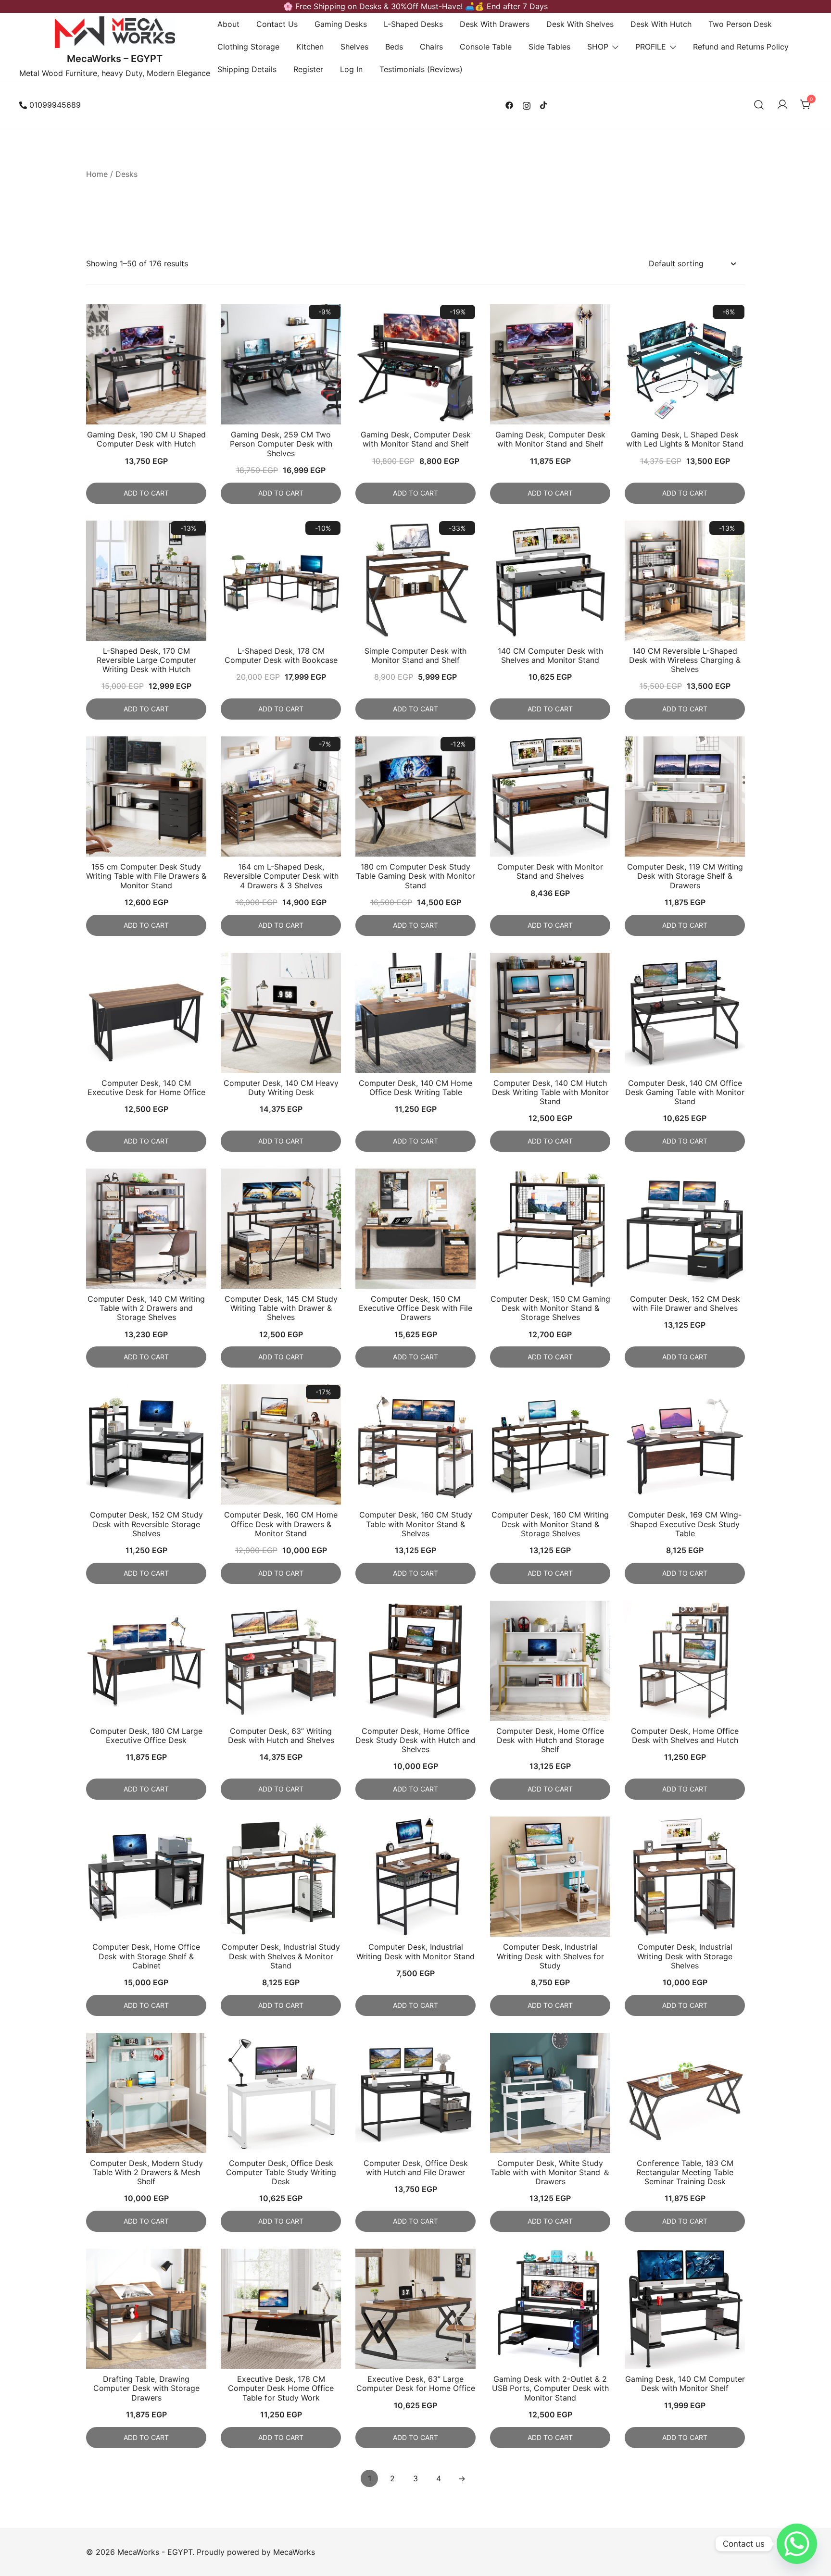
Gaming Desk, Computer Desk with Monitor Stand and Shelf (416, 439)
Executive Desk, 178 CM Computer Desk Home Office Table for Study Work (281, 2388)
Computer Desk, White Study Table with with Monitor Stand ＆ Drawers (550, 2172)
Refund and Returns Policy (741, 47)
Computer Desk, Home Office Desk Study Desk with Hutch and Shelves (415, 1740)
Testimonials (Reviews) (421, 69)
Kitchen (310, 47)
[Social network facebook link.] (509, 105)
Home (97, 174)
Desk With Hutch (661, 24)
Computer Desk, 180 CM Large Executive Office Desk (146, 1736)
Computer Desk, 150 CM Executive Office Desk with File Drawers (415, 1308)
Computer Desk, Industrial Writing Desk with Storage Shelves (685, 1956)
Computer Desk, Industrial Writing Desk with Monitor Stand (415, 1951)
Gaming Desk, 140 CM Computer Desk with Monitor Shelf (685, 2383)
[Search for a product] (759, 105)
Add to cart (146, 493)
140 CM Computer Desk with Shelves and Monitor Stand (550, 655)
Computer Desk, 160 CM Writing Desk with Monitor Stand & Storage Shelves (550, 1524)
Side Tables (549, 47)
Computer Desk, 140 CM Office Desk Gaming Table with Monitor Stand (685, 1092)
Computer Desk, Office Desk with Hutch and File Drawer (416, 2168)
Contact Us (277, 24)
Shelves (354, 47)
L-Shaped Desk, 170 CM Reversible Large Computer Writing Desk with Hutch (146, 660)
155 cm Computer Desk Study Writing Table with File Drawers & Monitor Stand (146, 876)
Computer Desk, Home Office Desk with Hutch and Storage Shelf (550, 1740)
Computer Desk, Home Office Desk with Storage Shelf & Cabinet (146, 1956)
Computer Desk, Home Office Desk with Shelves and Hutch (685, 1736)
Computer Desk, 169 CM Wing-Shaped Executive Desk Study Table (685, 1524)
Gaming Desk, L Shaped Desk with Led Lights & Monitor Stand (685, 439)
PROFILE (651, 47)
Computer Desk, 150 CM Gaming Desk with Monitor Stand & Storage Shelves (550, 1308)
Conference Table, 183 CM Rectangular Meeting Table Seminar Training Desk (685, 2172)
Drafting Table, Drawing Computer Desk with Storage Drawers (146, 2388)
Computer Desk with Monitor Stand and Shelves (550, 871)
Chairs (431, 47)
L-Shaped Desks (413, 24)
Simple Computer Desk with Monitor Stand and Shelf (415, 655)
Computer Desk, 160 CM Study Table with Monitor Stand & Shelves (416, 1524)
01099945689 (55, 105)
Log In (351, 69)
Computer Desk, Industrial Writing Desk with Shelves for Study (550, 1956)
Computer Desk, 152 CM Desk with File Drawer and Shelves (685, 1303)
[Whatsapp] (797, 2544)
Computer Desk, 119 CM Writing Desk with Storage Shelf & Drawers (685, 876)
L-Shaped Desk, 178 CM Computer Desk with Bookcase (281, 655)
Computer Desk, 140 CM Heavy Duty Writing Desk (281, 1088)
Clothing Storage (248, 47)
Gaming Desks (341, 24)
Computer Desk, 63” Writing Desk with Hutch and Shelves (281, 1736)
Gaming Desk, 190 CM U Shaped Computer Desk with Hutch (146, 439)
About (228, 24)
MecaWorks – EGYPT (115, 59)
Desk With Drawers (495, 24)
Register (308, 69)
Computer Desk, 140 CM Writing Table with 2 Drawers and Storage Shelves (146, 1308)
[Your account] (782, 105)
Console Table (486, 47)
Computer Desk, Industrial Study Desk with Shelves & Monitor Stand (281, 1956)
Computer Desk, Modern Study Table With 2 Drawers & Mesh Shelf (146, 2172)
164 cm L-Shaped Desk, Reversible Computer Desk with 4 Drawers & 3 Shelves (281, 876)
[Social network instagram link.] (527, 105)
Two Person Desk (740, 24)
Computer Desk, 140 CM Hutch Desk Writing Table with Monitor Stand (550, 1092)
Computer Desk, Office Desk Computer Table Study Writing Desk (281, 2172)
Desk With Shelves (580, 24)
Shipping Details (247, 69)
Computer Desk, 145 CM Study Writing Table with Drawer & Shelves (281, 1308)
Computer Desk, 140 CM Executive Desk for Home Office (146, 1088)
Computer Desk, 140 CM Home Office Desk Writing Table (415, 1088)
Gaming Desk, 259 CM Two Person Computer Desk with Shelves (281, 444)
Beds (394, 47)
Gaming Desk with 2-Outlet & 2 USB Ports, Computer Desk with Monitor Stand (550, 2388)
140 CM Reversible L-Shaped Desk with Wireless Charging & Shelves (685, 660)
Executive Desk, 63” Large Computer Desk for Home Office (416, 2383)
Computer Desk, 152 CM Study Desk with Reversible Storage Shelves (146, 1524)
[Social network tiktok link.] (544, 105)
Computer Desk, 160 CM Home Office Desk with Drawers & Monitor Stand (281, 1524)
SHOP (598, 47)
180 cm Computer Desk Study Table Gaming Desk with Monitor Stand (415, 876)
